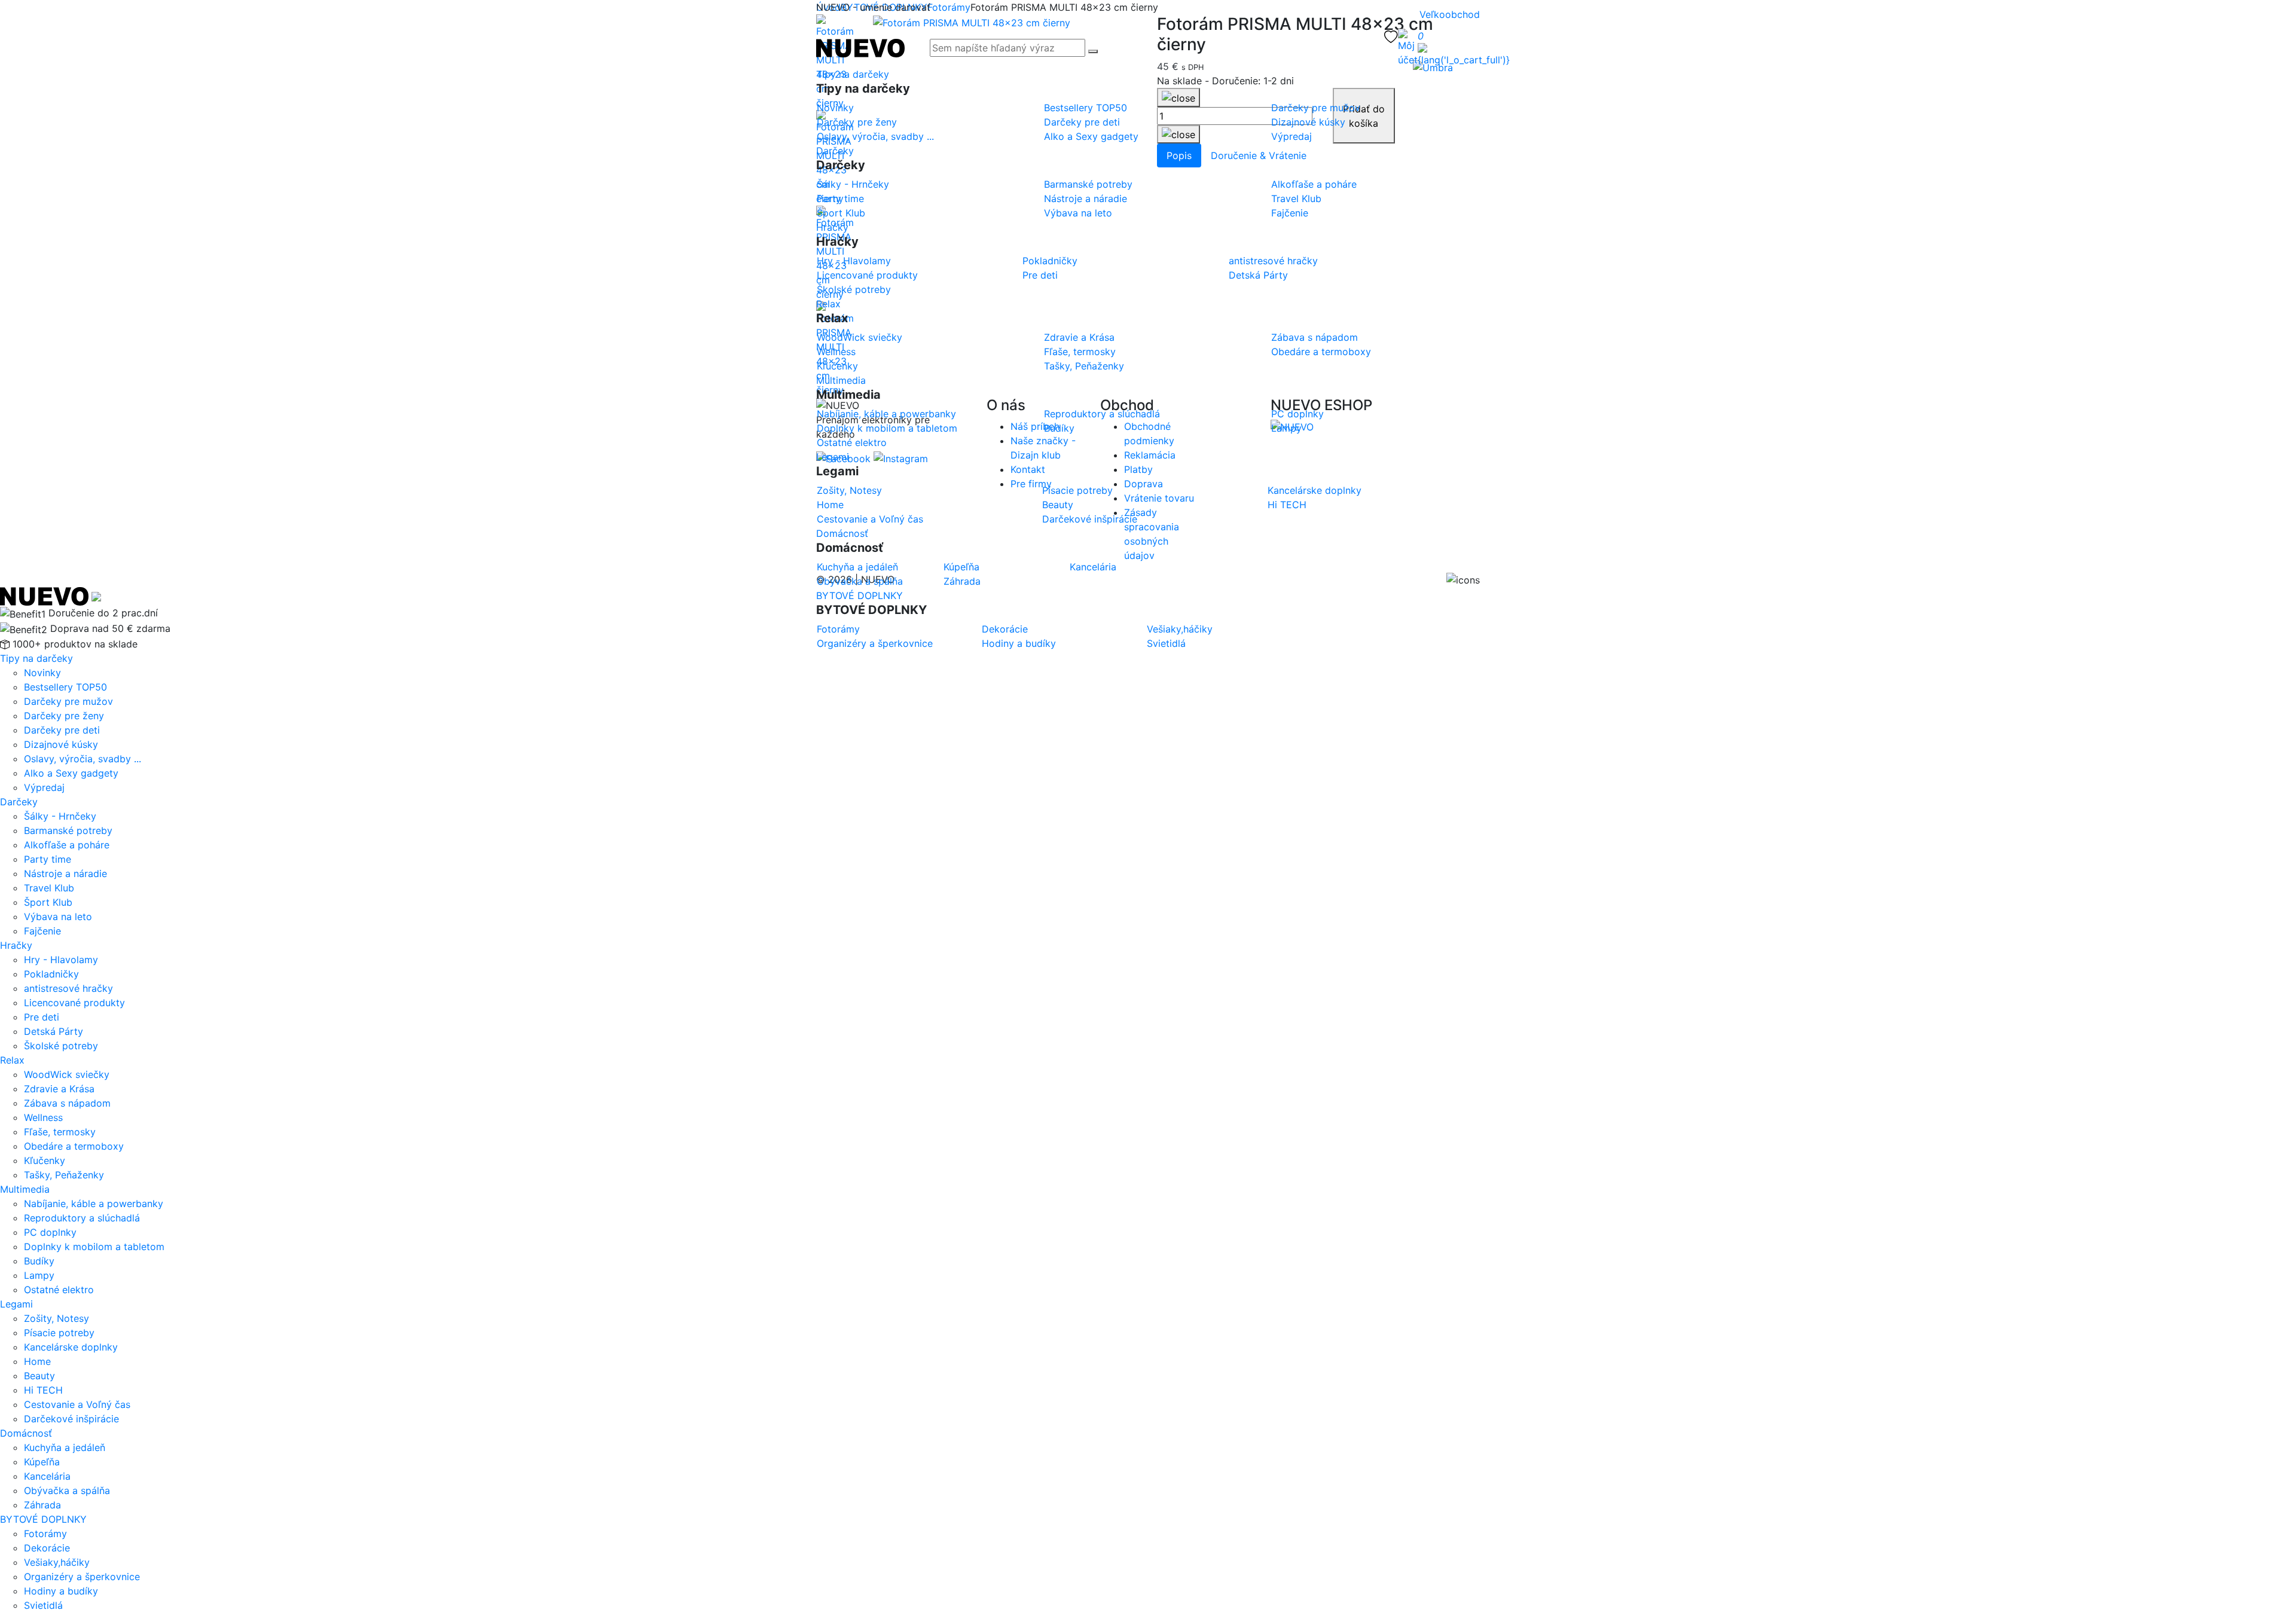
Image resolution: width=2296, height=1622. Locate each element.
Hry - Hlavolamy (61, 960)
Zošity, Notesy (57, 1318)
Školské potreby (61, 1046)
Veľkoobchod (1450, 14)
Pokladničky (51, 974)
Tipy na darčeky (853, 74)
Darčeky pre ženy (64, 716)
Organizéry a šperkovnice (82, 1577)
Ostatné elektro (59, 1290)
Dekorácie (47, 1548)
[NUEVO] (860, 47)
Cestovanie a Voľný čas (77, 1404)
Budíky (39, 1261)
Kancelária (47, 1476)
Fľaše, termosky (60, 1132)
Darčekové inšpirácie (71, 1419)
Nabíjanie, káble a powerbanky (94, 1203)
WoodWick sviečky (67, 1074)
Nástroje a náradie (65, 873)
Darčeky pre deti (62, 730)
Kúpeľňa (42, 1462)
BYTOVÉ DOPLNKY (860, 595)
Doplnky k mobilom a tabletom (94, 1247)
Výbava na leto (58, 917)
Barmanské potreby (68, 830)
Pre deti (42, 1017)
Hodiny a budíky (61, 1591)
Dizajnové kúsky (61, 744)
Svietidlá (43, 1605)
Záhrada (42, 1505)
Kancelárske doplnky (71, 1347)
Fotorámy (45, 1534)
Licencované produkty (74, 1003)
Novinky (42, 673)
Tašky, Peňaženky (64, 1175)
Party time (48, 859)
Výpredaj (44, 787)
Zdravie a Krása (59, 1089)
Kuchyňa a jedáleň (65, 1447)
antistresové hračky (68, 988)
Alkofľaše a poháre (67, 845)
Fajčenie (42, 931)
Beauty (39, 1376)
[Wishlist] (1391, 36)
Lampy (39, 1275)
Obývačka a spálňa (67, 1490)
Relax (828, 304)
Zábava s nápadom (67, 1103)
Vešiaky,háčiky (57, 1562)
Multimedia (841, 380)
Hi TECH (43, 1390)
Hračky (832, 227)
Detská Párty (54, 1031)
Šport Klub (48, 902)
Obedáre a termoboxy (74, 1146)
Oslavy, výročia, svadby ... (83, 759)
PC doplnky (50, 1232)
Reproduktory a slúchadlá (82, 1218)
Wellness (43, 1117)
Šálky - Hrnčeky (60, 816)
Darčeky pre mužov (68, 701)
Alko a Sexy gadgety (71, 773)
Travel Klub (49, 888)
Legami (833, 457)
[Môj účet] (1408, 48)
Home (37, 1361)
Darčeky (835, 151)
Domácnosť (842, 533)
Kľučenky (45, 1160)
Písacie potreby (59, 1333)
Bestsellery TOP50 (65, 687)
